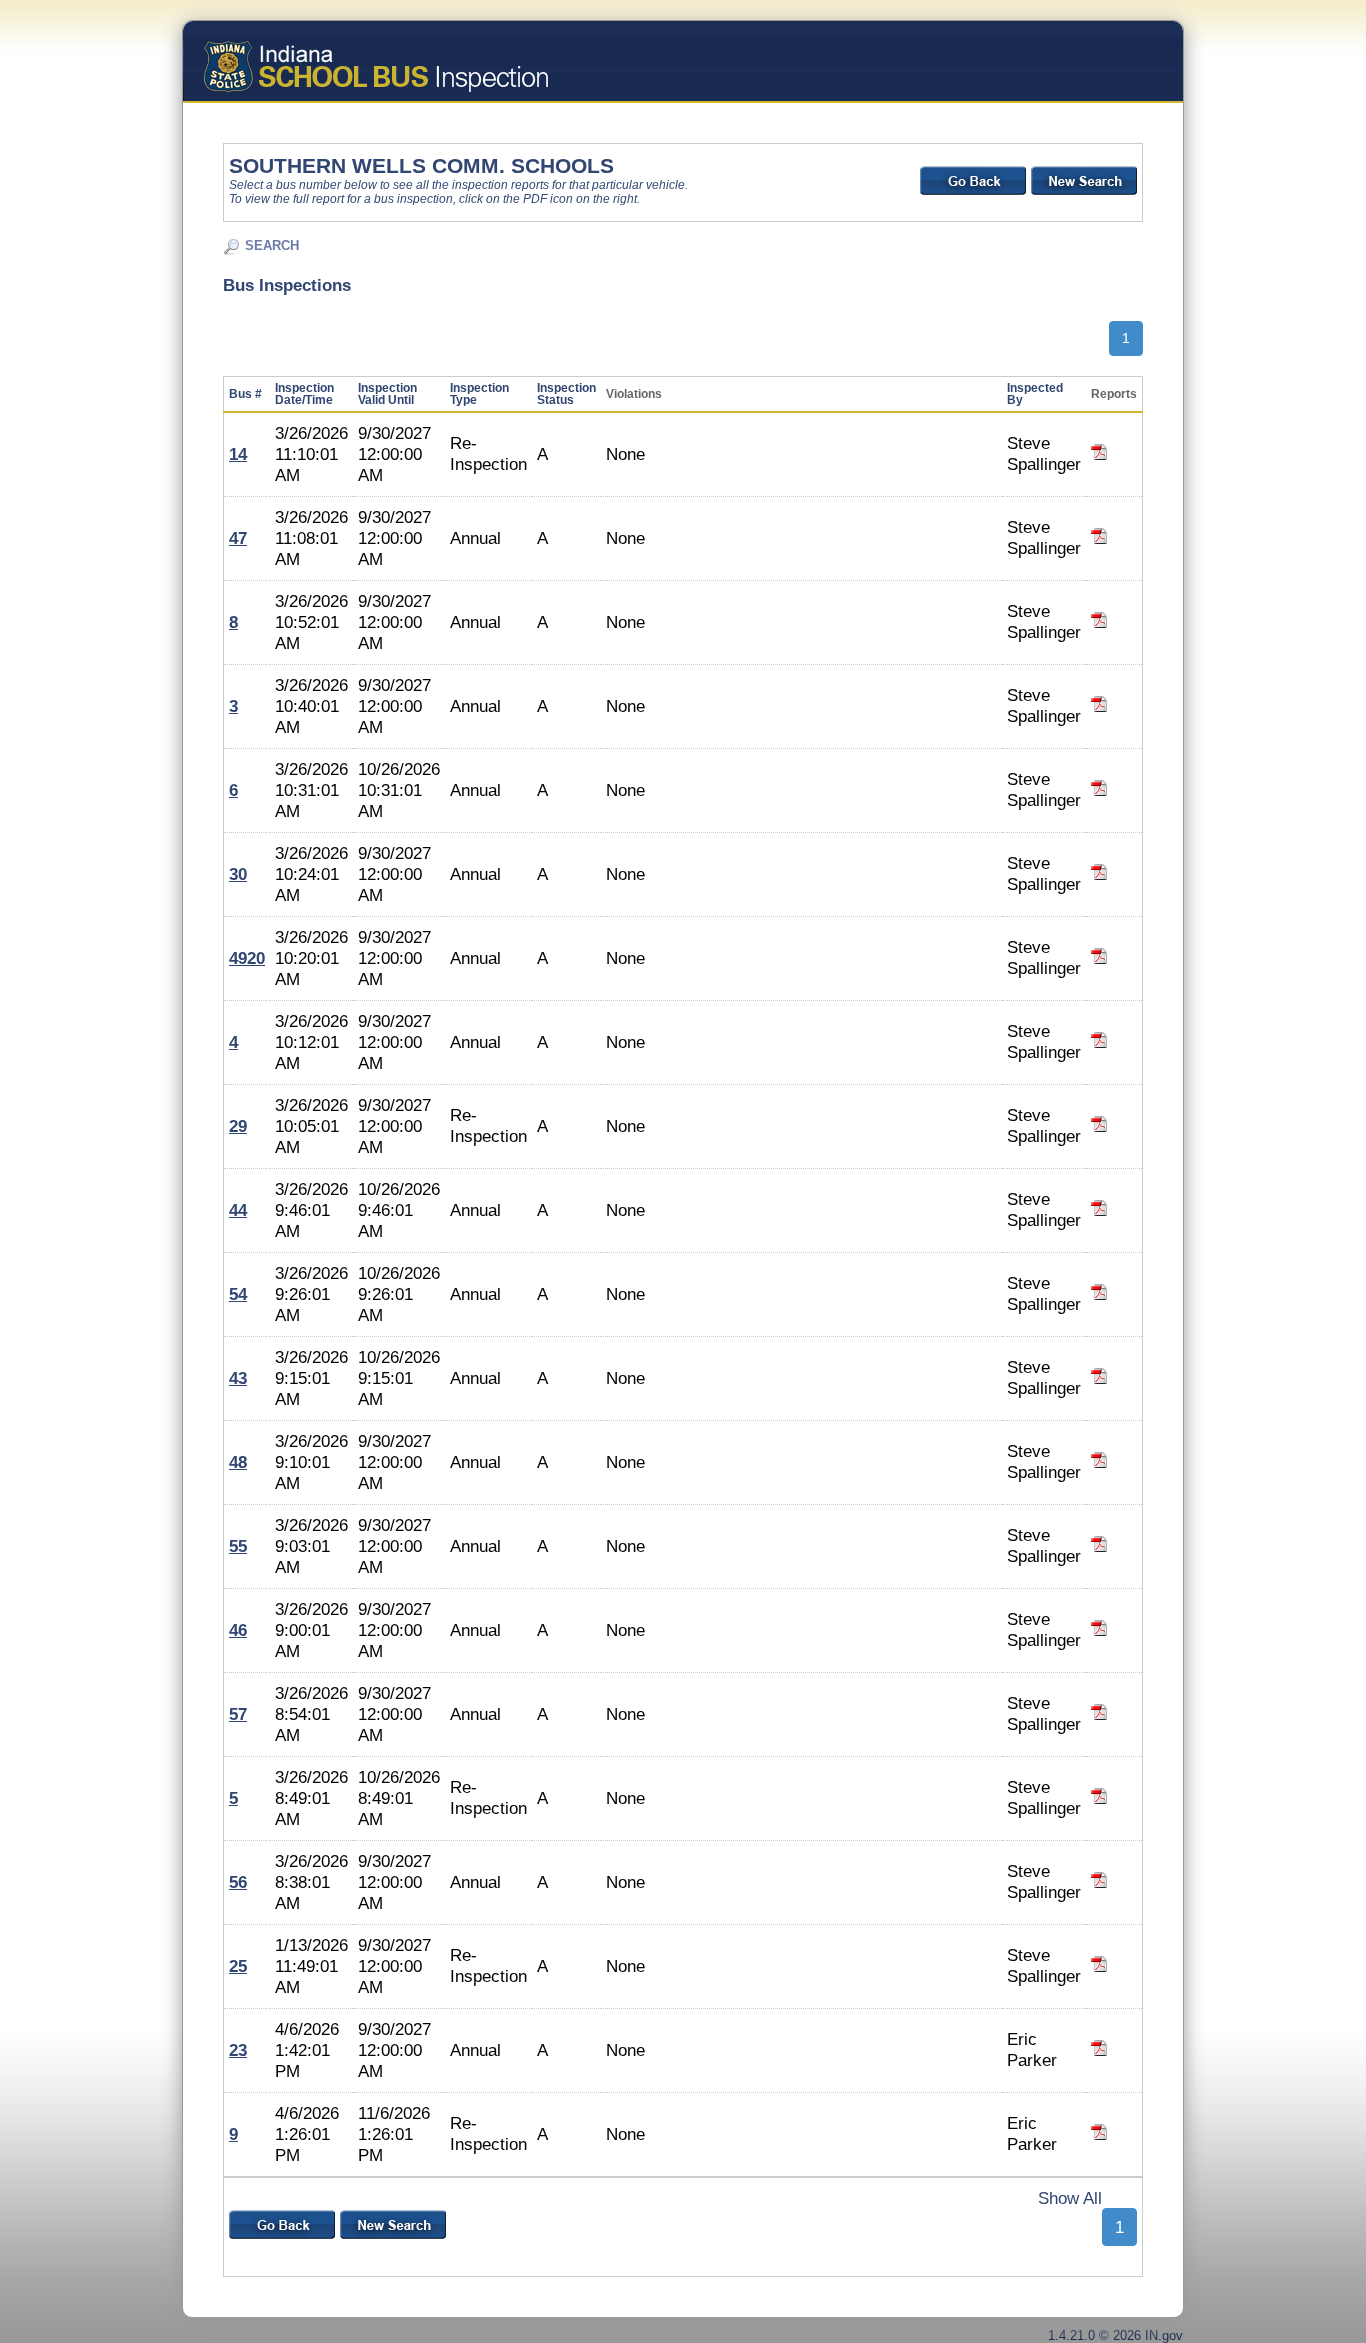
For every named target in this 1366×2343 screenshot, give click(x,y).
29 (238, 1126)
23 (238, 2050)
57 (238, 1714)
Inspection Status (566, 394)
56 (238, 1882)
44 (238, 1210)
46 (238, 1630)
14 (238, 454)
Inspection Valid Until (387, 394)
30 (238, 874)
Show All (1070, 2198)
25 (238, 1966)
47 (238, 538)
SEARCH (272, 245)
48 (238, 1462)
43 (238, 1378)
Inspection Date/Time (304, 394)
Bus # (245, 394)
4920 (247, 958)
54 (238, 1294)
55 (238, 1546)
